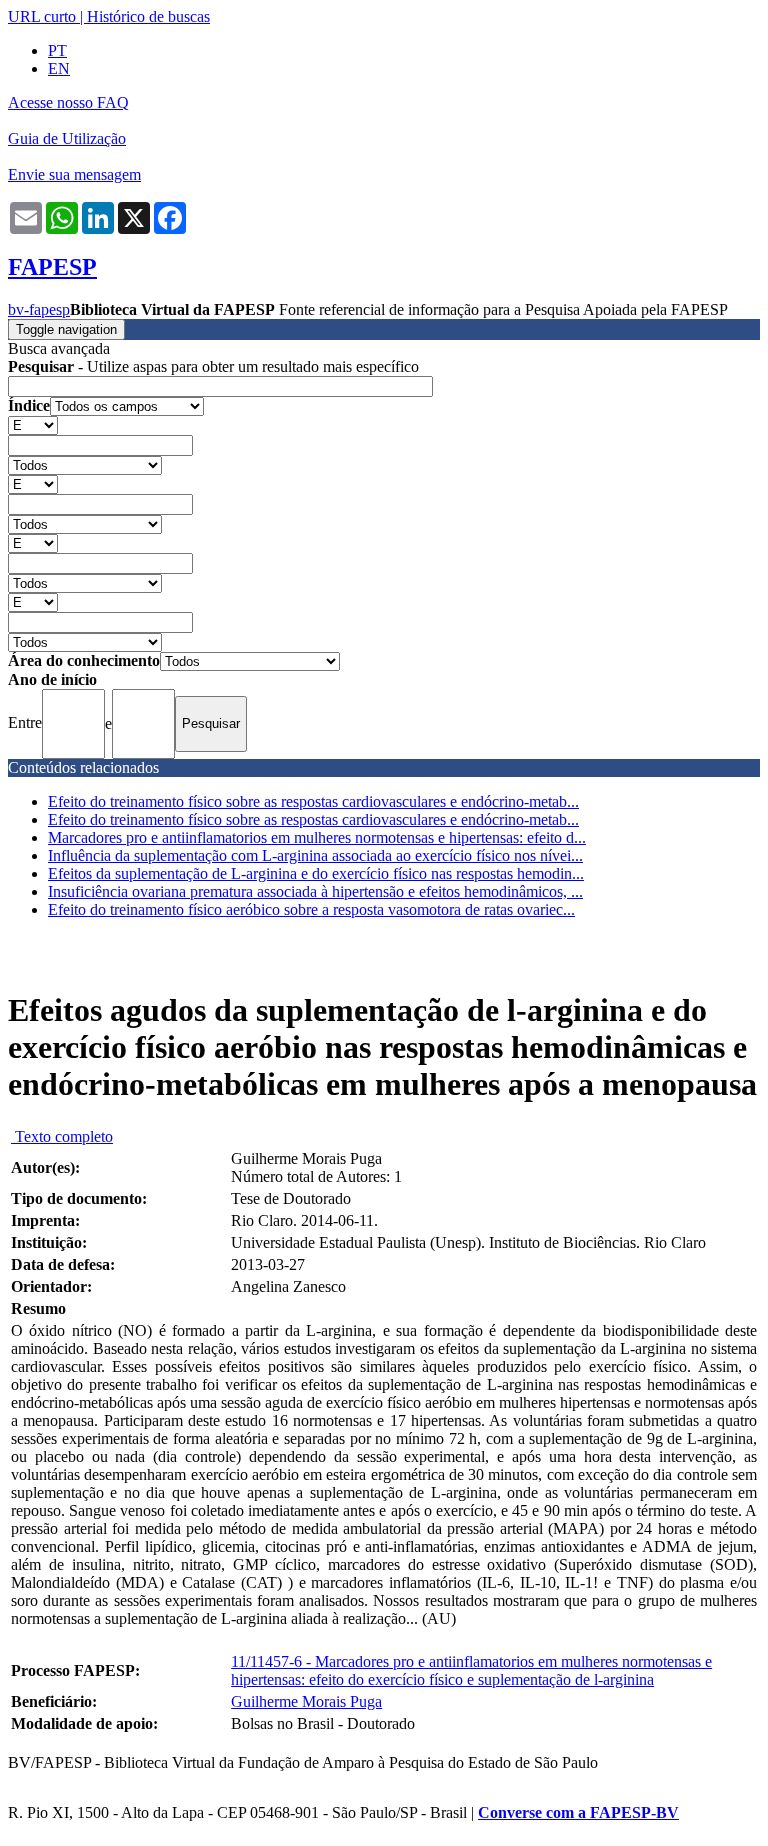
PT (57, 50)
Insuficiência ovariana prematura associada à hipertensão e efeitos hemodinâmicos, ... (315, 891)
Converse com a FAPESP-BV (578, 1812)
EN (59, 68)
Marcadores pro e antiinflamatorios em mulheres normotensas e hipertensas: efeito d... (317, 837)
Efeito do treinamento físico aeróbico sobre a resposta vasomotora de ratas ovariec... (311, 909)
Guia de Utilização (67, 138)
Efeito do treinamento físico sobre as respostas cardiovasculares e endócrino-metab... (313, 801)
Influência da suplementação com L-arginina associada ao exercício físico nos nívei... (315, 855)
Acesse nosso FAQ (68, 102)
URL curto (42, 16)
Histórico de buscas (148, 16)
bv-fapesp (39, 309)
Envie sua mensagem (74, 174)
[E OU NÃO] (33, 424)
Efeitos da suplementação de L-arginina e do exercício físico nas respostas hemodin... (316, 873)
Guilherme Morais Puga (306, 1701)
